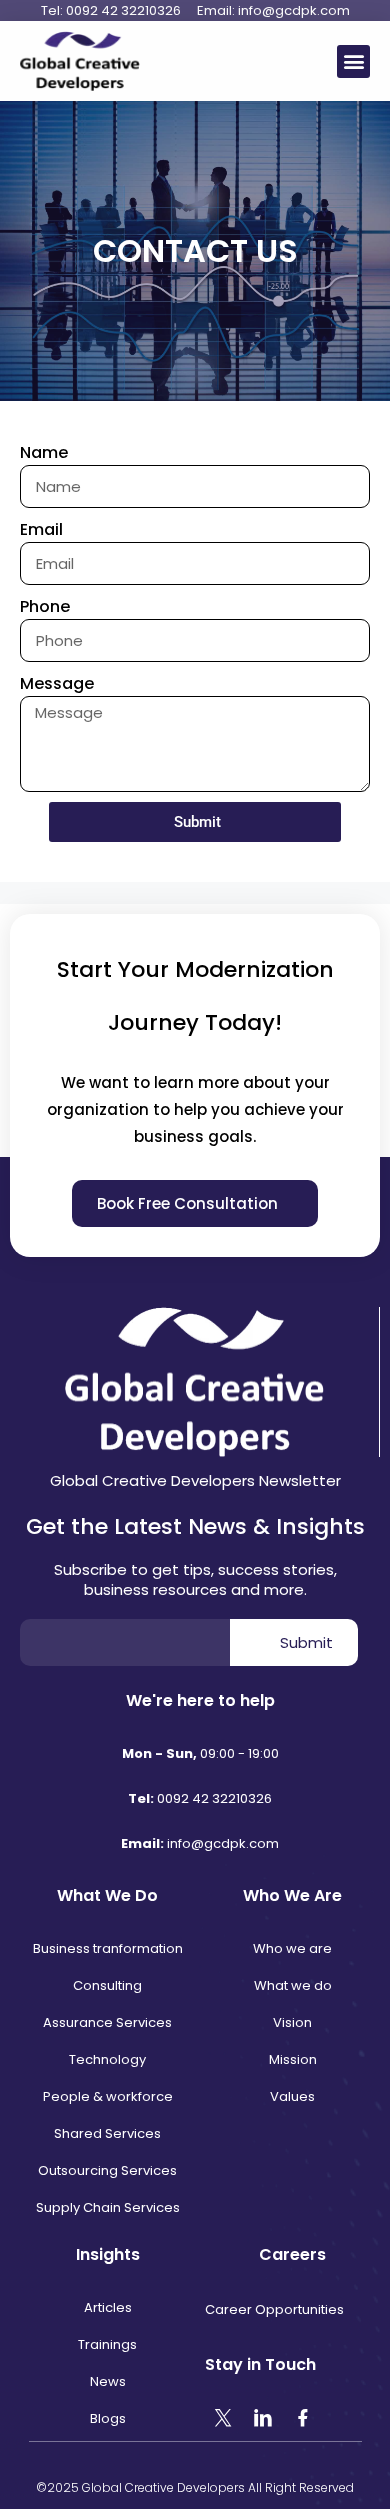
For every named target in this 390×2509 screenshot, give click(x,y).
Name (44, 452)
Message (57, 683)
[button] (353, 61)
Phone (45, 606)
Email (41, 529)
